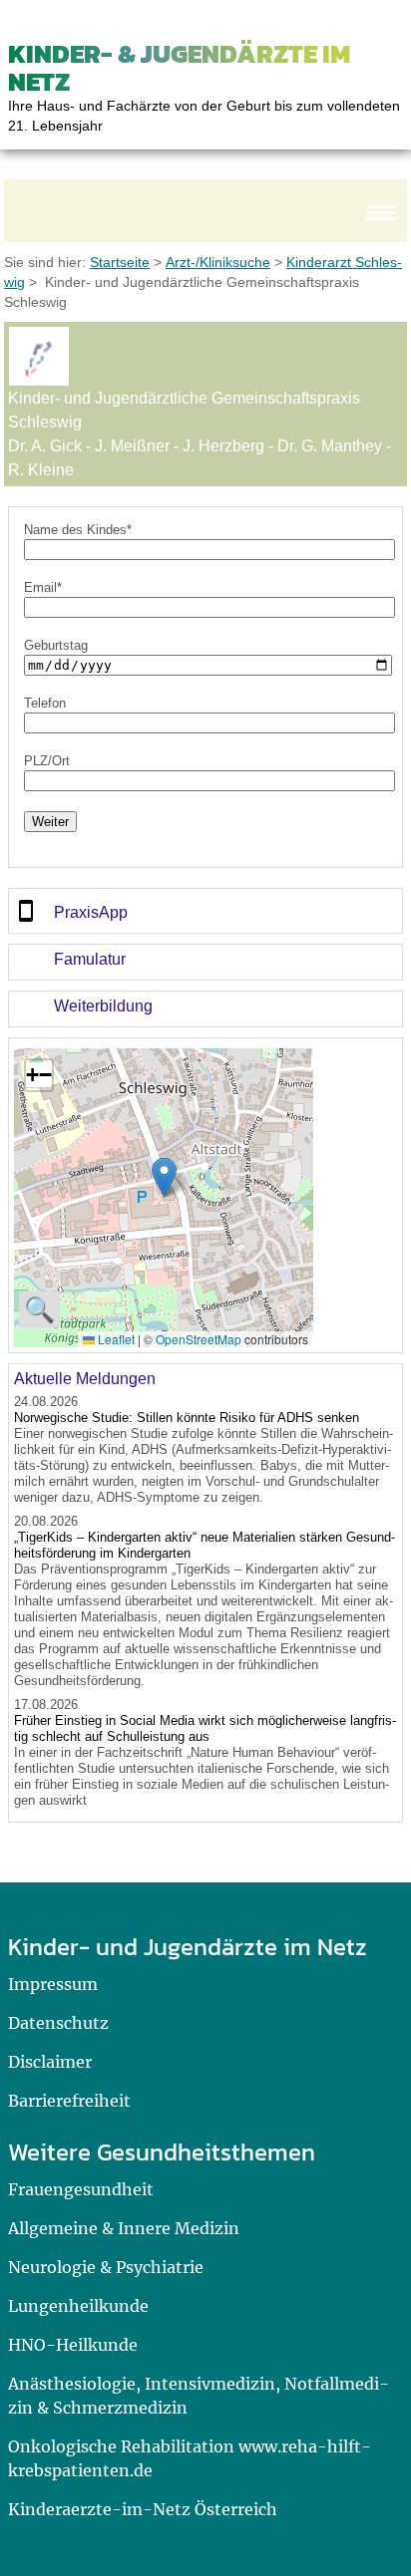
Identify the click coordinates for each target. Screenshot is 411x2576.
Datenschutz (58, 2023)
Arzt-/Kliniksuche (218, 262)
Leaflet (115, 1339)
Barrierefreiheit (69, 2101)
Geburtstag (56, 645)
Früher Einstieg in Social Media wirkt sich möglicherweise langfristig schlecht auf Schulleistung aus (205, 1728)
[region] (205, 911)
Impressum (53, 1984)
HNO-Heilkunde (73, 2345)
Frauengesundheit (81, 2189)
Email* (43, 587)
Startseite (120, 262)
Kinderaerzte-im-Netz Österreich (143, 2509)
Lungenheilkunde (78, 2306)
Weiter (50, 822)
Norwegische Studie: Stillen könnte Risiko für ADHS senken (187, 1418)
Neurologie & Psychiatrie (106, 2267)
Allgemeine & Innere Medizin (124, 2228)
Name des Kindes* (78, 530)
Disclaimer (50, 2062)
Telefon (45, 703)
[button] (164, 1177)
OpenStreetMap (199, 1339)
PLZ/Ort (47, 761)
